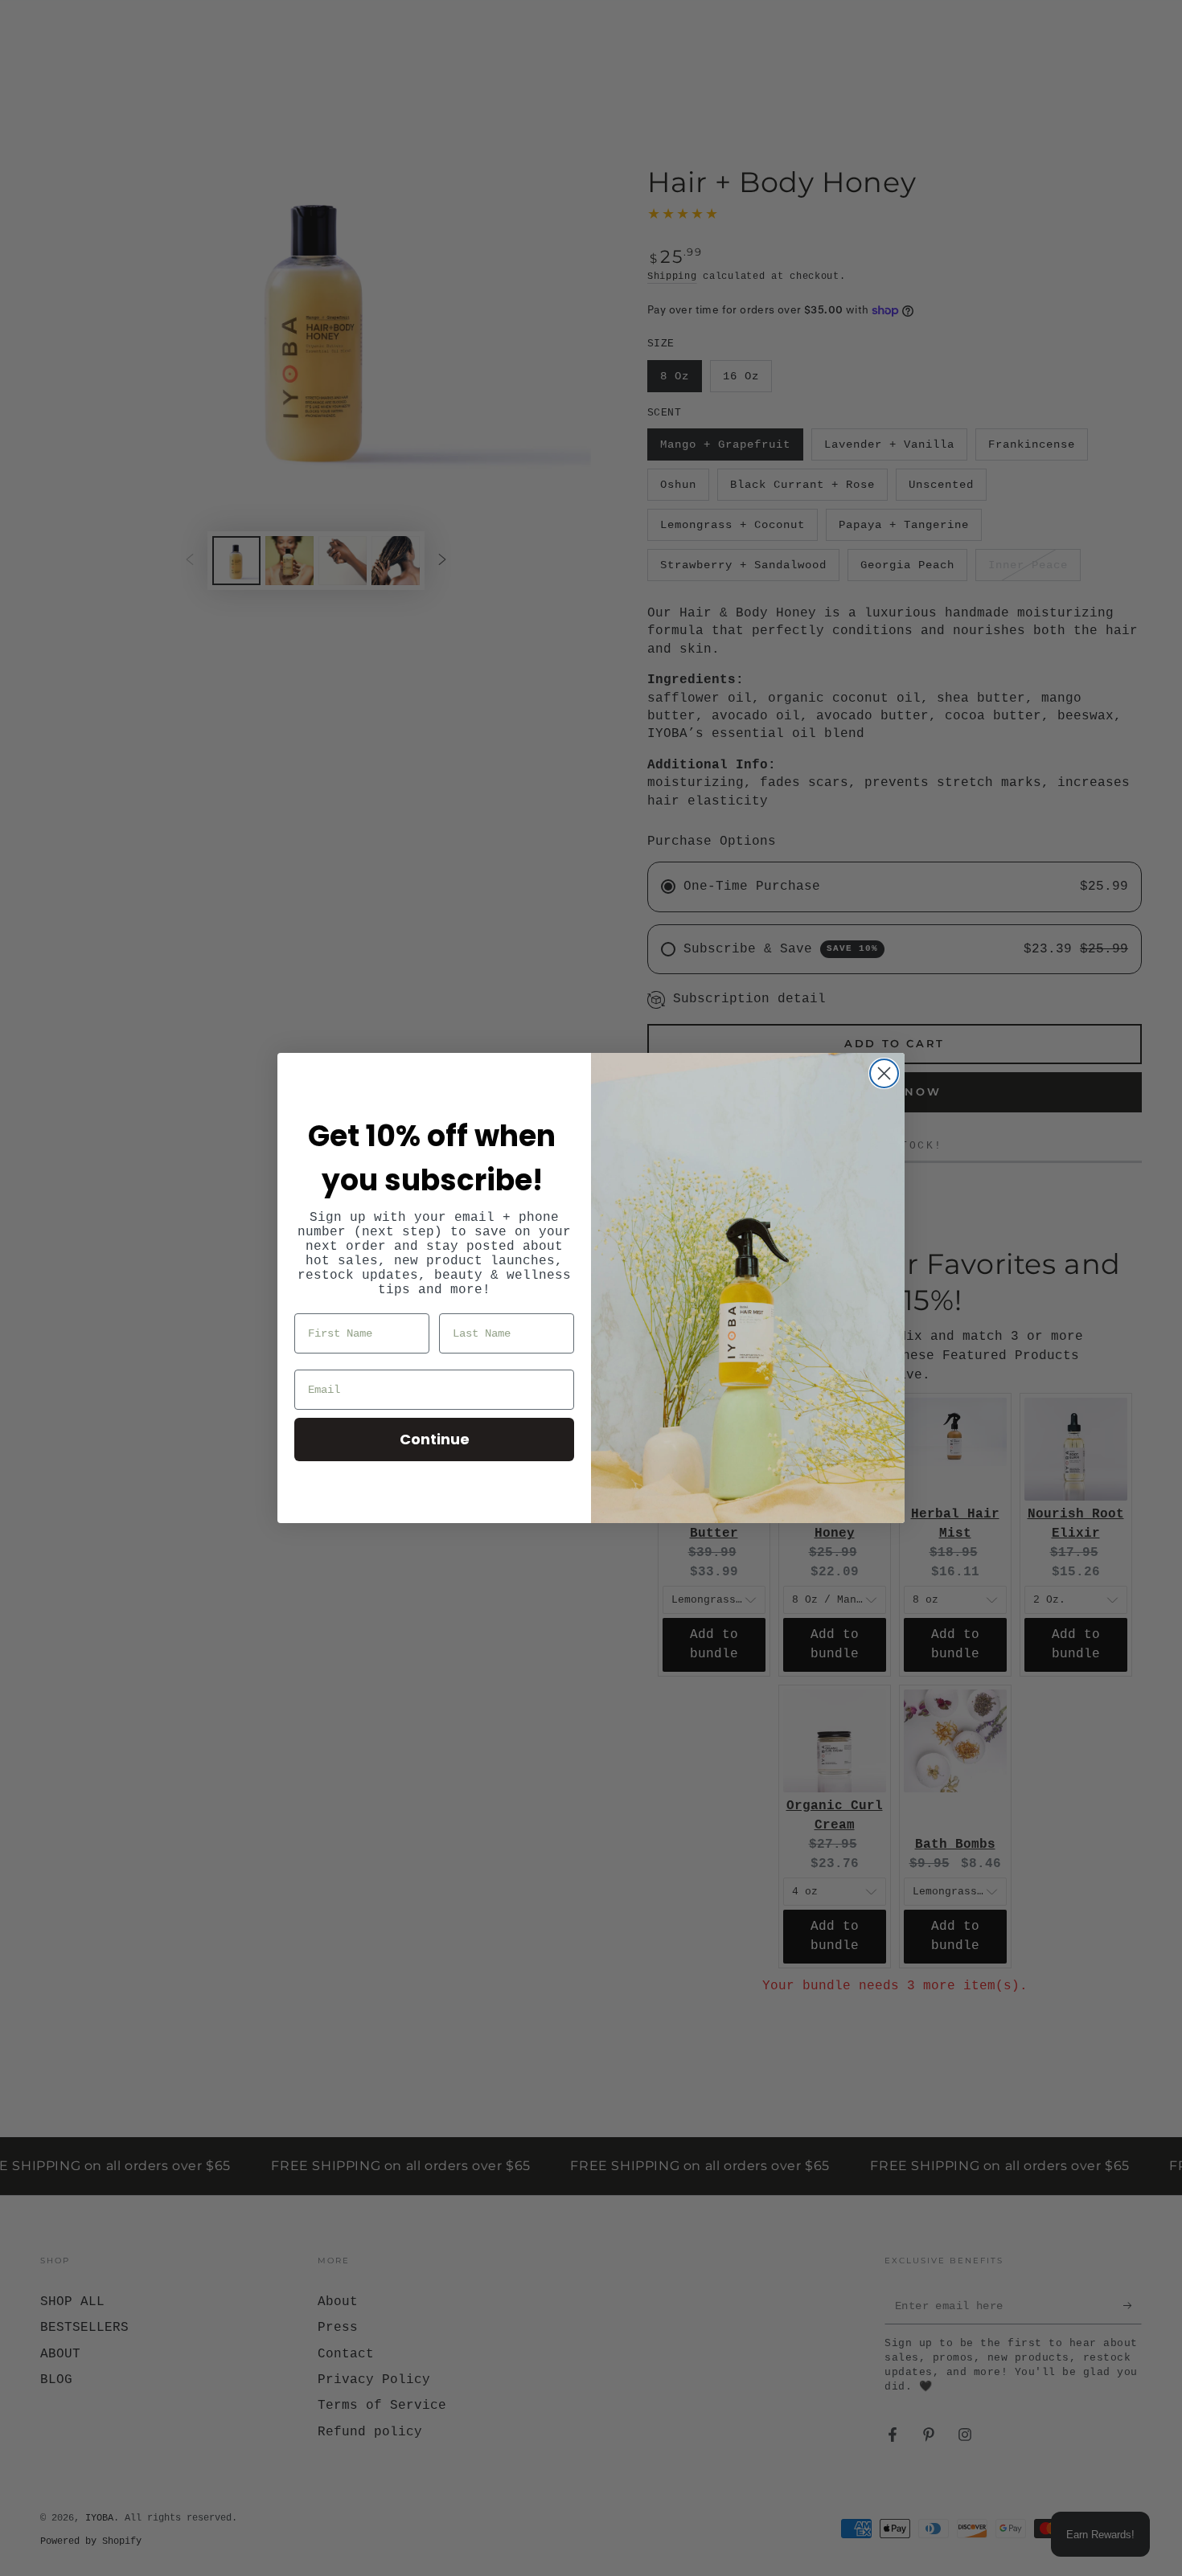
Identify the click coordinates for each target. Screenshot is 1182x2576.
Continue (435, 1439)
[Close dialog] (884, 1073)
